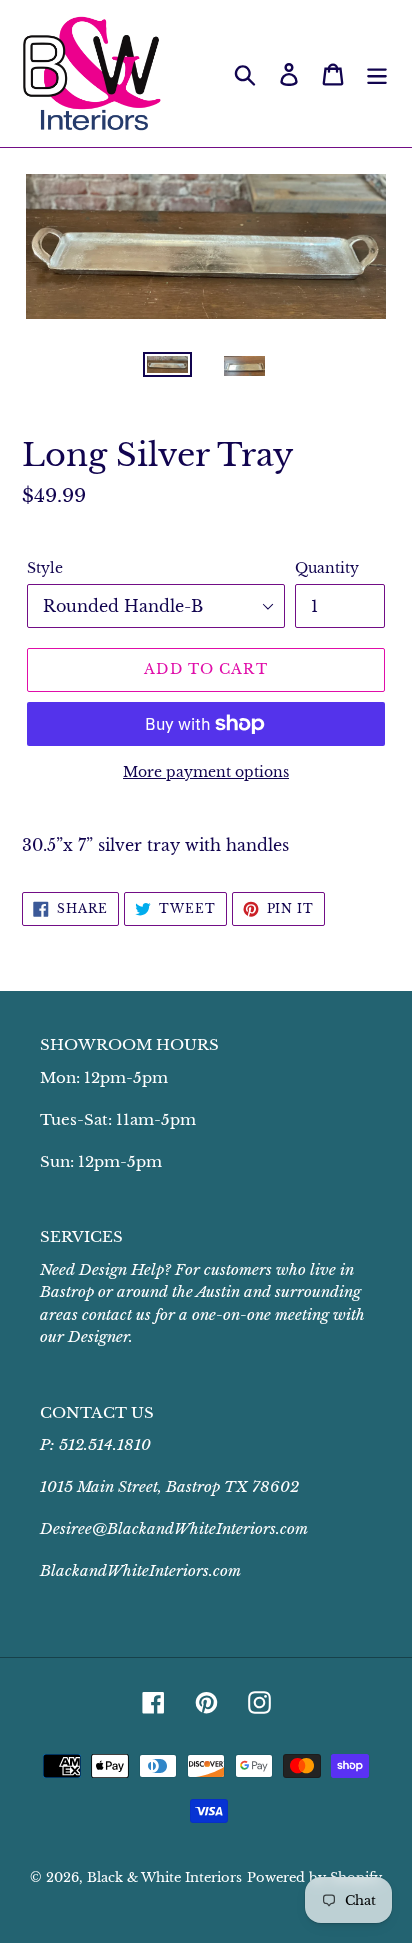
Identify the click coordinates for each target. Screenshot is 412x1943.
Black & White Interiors (164, 1877)
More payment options (206, 772)
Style (45, 568)
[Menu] (377, 73)
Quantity (327, 568)
